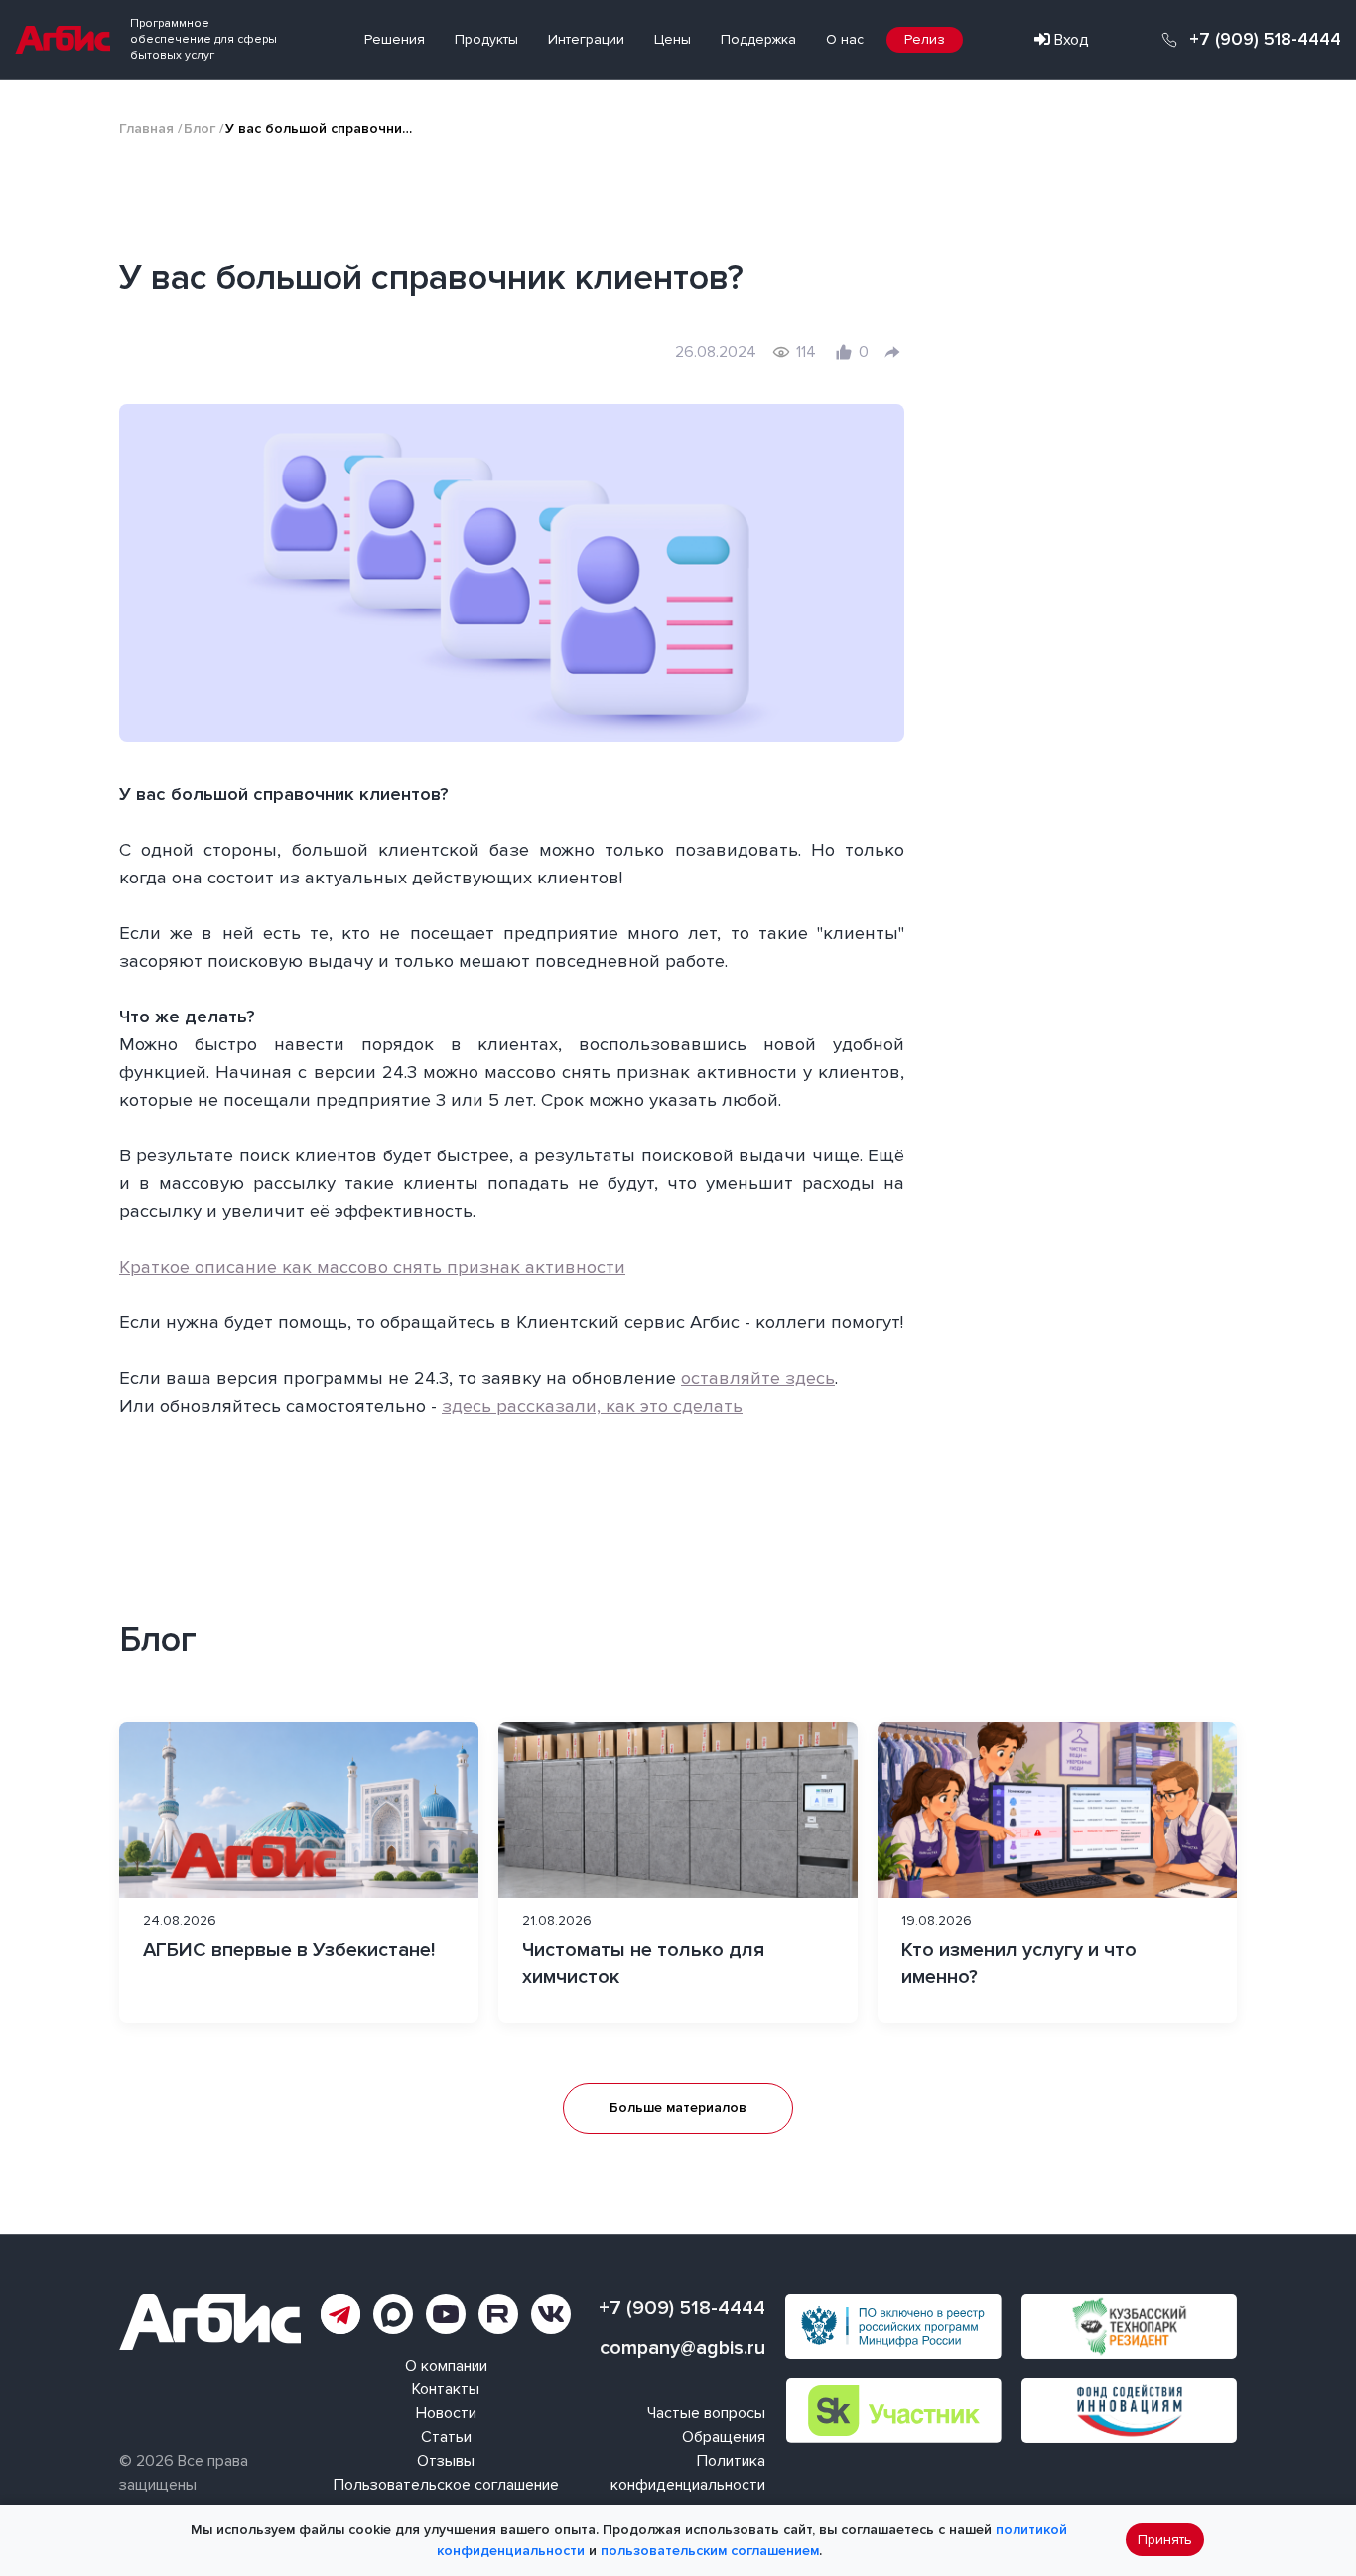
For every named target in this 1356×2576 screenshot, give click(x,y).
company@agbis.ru (682, 2348)
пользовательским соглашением (710, 2551)
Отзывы (446, 2461)
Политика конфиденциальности (688, 2473)
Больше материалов (678, 2108)
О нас (845, 39)
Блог (200, 129)
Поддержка (758, 39)
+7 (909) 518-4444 (1265, 40)
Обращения (724, 2437)
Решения (395, 39)
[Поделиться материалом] (892, 352)
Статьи (446, 2437)
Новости (446, 2413)
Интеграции (586, 39)
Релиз (925, 39)
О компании (446, 2366)
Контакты (446, 2389)
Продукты (486, 39)
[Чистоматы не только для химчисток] (678, 1873)
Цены (673, 39)
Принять (1165, 2541)
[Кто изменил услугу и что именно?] (1057, 1873)
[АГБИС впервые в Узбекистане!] (299, 1873)
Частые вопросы (706, 2413)
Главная (146, 129)
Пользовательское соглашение (446, 2485)
